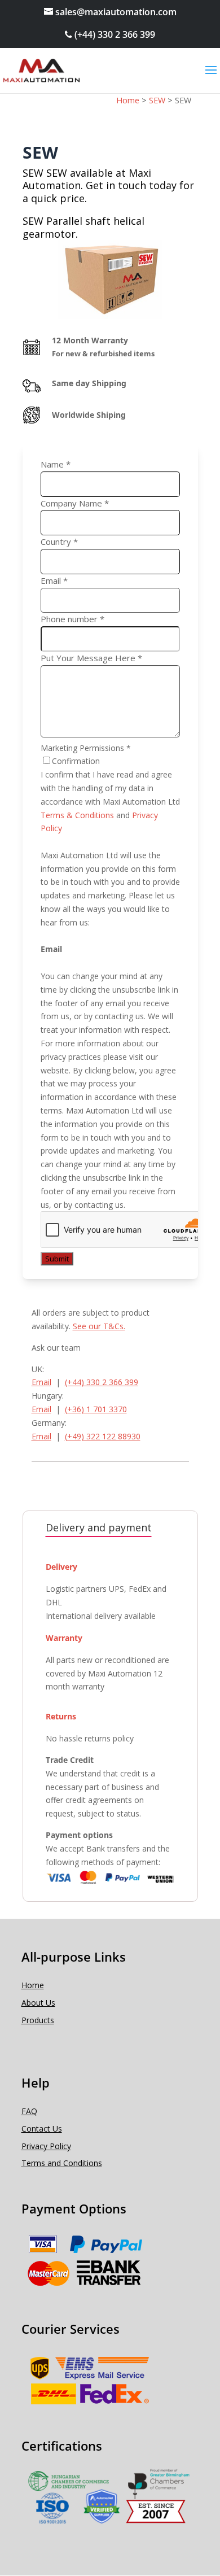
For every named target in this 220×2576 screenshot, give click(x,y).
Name (56, 464)
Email (54, 580)
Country (59, 542)
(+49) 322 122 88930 (103, 1436)
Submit (57, 1259)
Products (38, 2020)
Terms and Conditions (62, 2163)
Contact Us (42, 2129)
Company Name (75, 503)
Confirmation (76, 761)
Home (33, 1985)
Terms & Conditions (77, 815)
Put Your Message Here (91, 658)
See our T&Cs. (99, 1326)
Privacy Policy (46, 2146)
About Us (38, 2003)
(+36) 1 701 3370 (96, 1409)
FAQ (29, 2111)
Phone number (72, 619)
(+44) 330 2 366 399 (114, 34)
